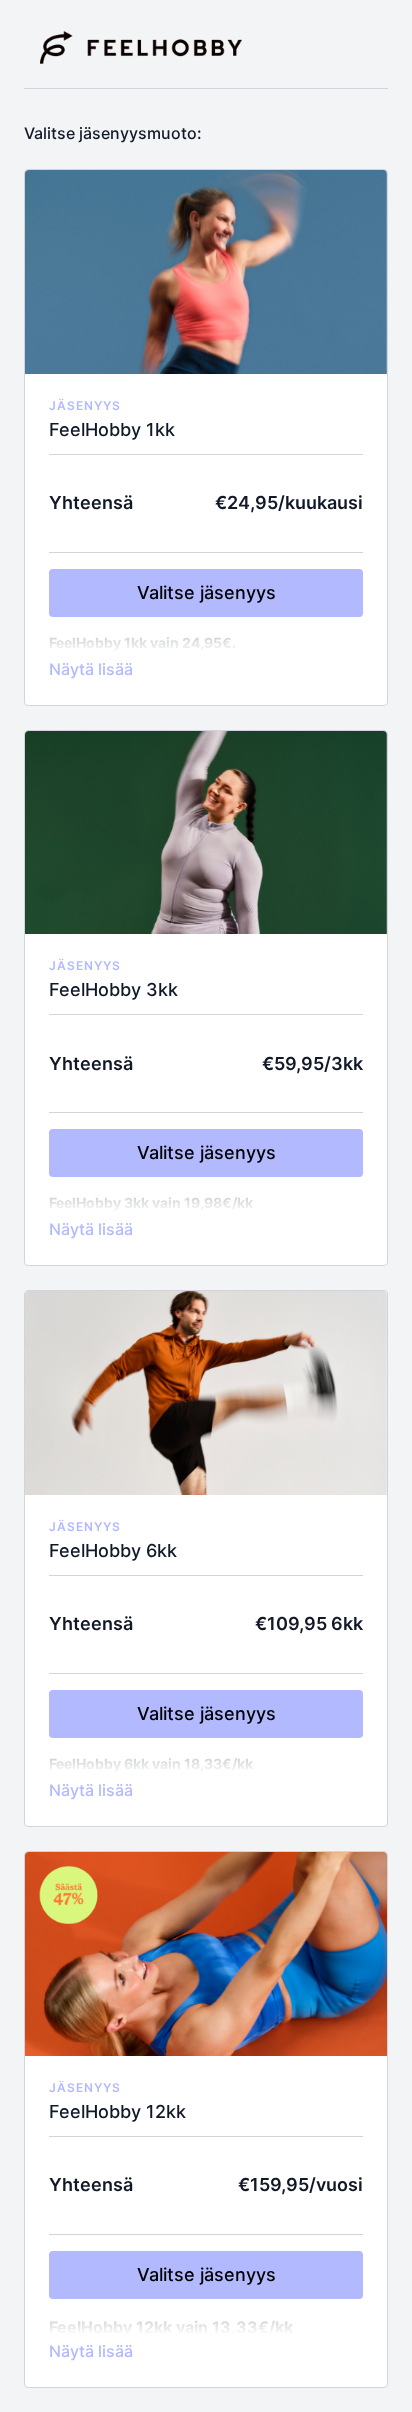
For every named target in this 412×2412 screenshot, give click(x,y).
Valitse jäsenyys (206, 592)
